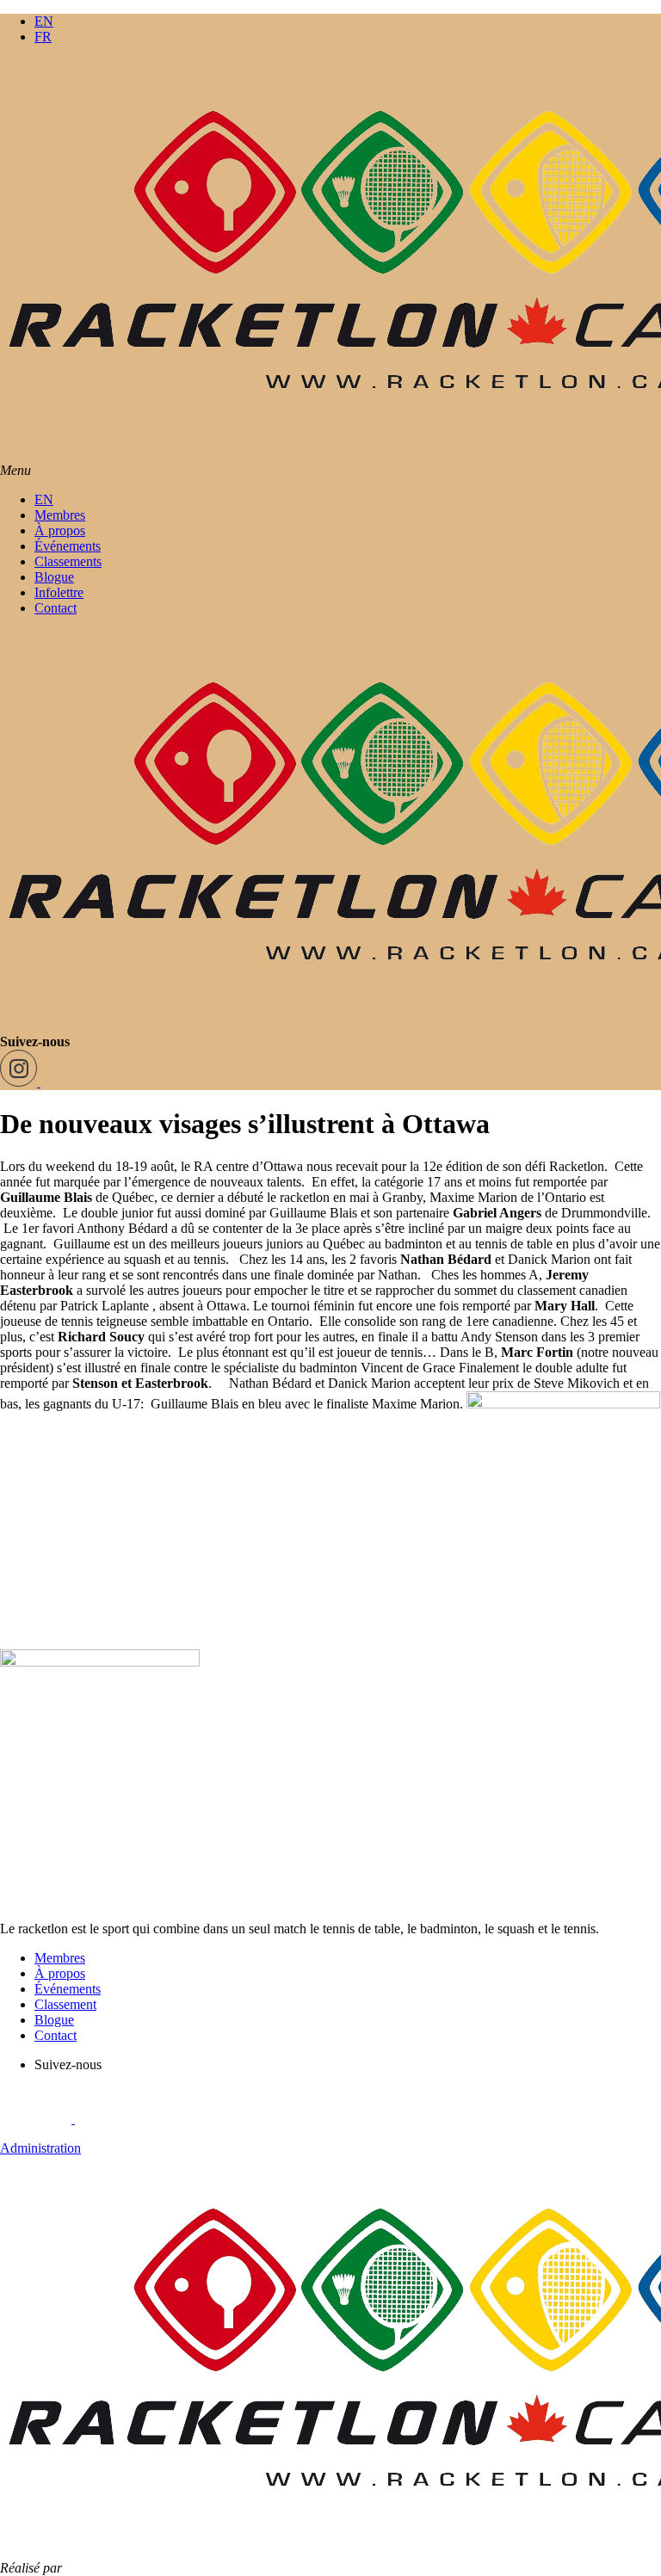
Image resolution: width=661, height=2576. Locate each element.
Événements (68, 546)
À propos (60, 530)
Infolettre (59, 592)
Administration (40, 2148)
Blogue (54, 577)
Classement (65, 2004)
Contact (56, 608)
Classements (68, 561)
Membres (60, 515)
